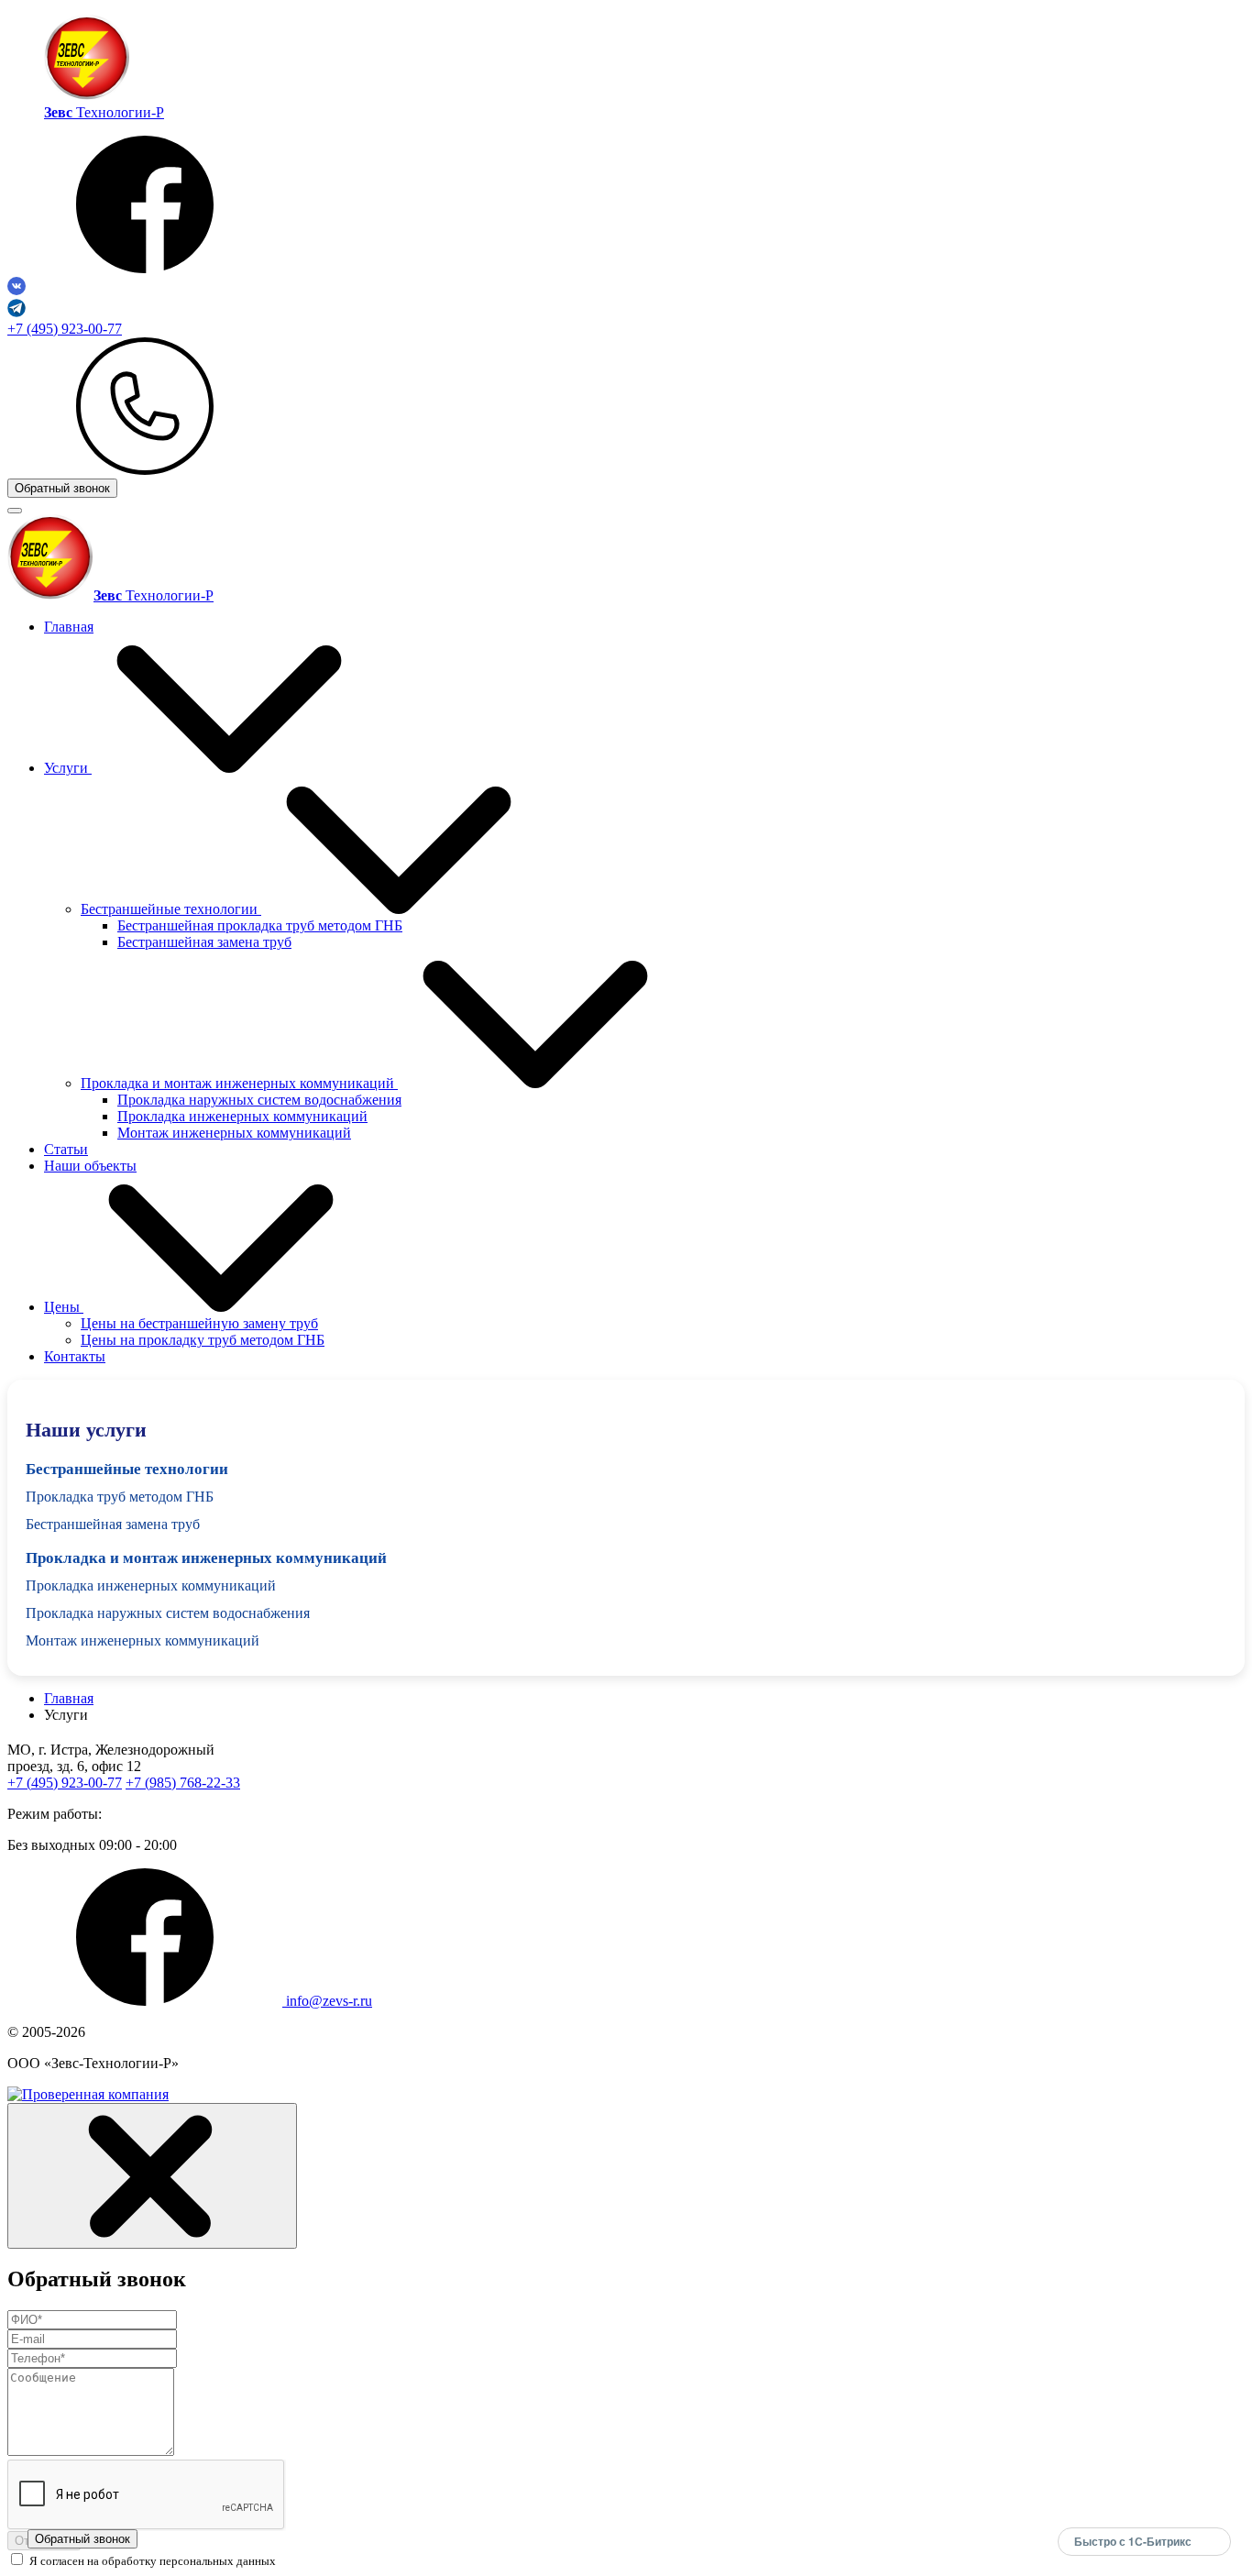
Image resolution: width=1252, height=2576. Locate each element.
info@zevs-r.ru (329, 2001)
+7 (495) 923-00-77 (65, 329)
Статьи (66, 1149)
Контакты (75, 1356)
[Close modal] (152, 2176)
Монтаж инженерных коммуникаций (234, 1133)
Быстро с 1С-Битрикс (1133, 2541)
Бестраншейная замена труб (204, 942)
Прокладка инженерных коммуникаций (242, 1116)
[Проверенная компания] (88, 2094)
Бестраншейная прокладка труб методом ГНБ (260, 925)
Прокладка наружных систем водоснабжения (259, 1100)
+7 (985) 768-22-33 (183, 1783)
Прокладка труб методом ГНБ (120, 1497)
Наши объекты (90, 1166)
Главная (69, 627)
